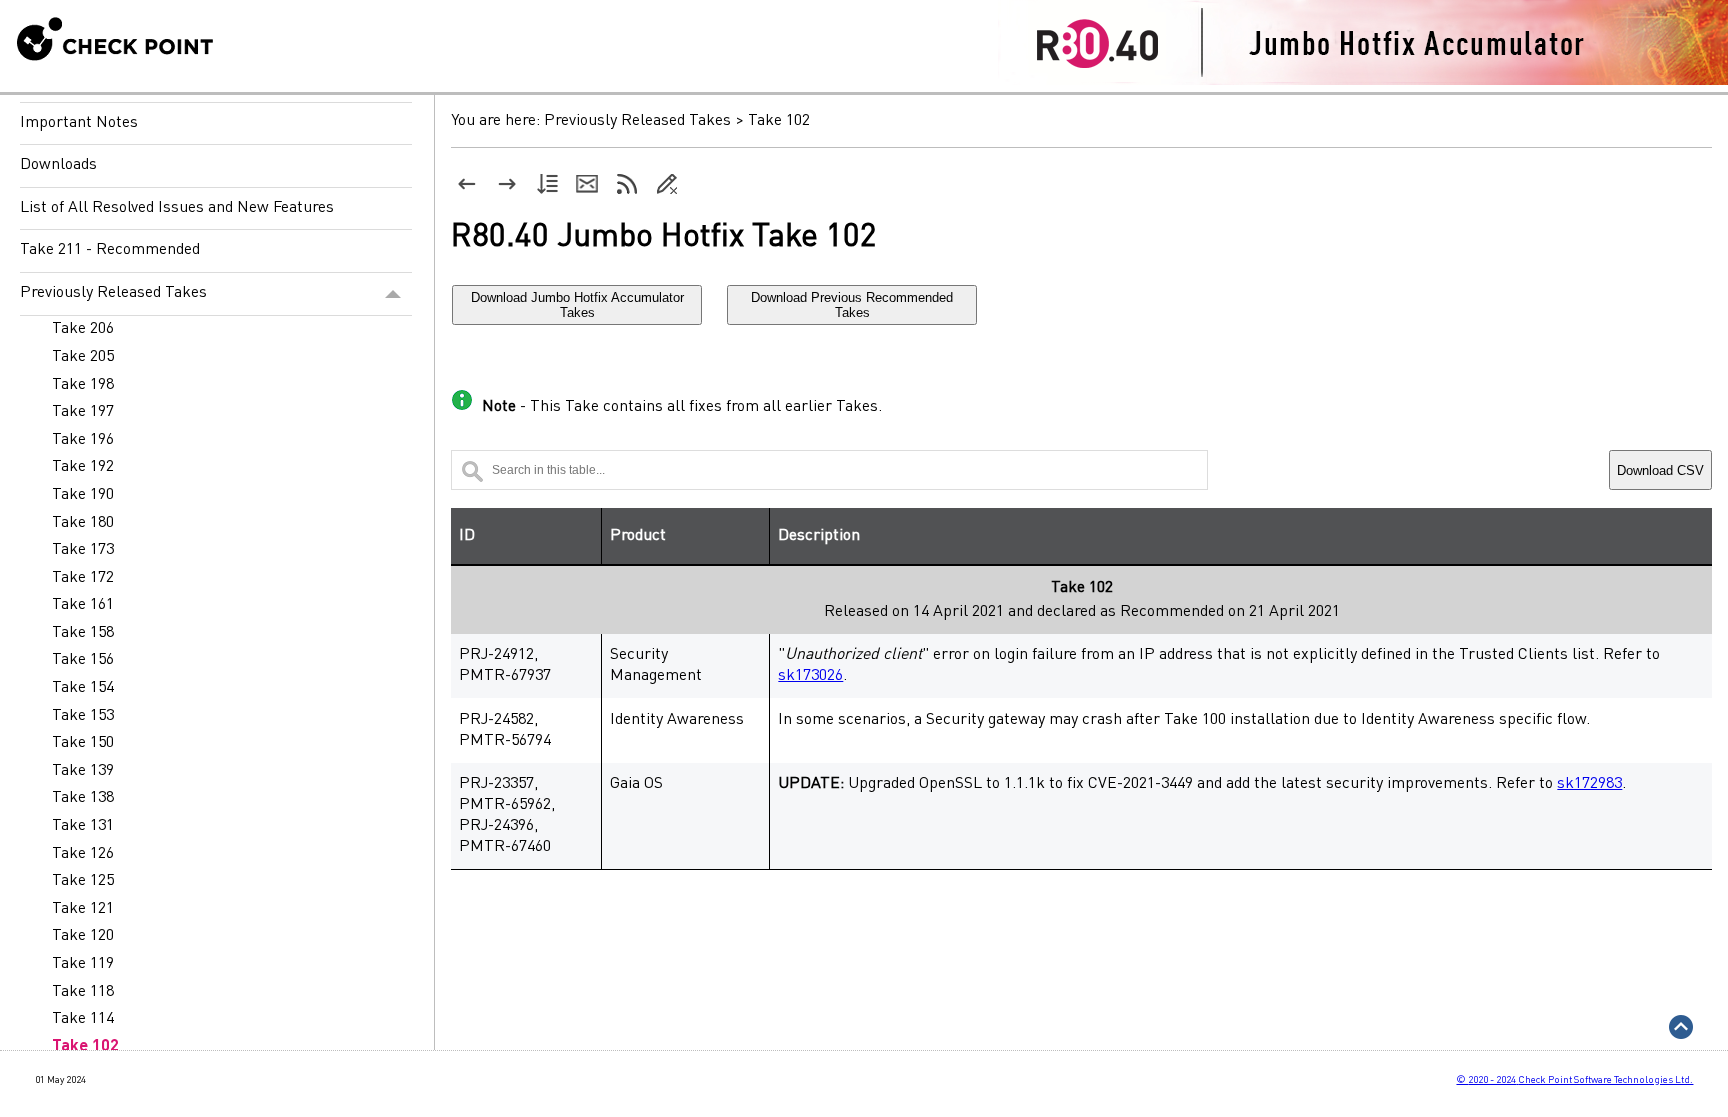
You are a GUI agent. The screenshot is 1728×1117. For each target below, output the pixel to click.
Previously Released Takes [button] (113, 293)
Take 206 (83, 329)
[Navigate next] (507, 184)
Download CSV (1660, 470)
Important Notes (79, 123)
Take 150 (83, 743)
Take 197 (83, 412)
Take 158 (83, 633)
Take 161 (83, 605)
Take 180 (83, 523)
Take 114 (83, 1019)
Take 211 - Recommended (110, 250)
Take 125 (83, 881)
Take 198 (83, 385)
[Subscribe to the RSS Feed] (627, 184)
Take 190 (83, 495)
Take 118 (83, 992)
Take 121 (83, 909)
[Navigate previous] (467, 184)
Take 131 (83, 826)
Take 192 (83, 467)
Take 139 (83, 771)
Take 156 (83, 660)
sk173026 (810, 676)
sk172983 (1589, 784)
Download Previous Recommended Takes (852, 305)
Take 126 (83, 854)
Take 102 (85, 1047)
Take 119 (83, 964)
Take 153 (83, 716)
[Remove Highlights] (667, 184)
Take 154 (83, 688)
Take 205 (83, 357)
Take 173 (83, 550)
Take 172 (83, 578)
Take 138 (83, 798)
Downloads (58, 165)
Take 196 (83, 440)
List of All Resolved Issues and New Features (177, 208)
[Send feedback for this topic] (587, 184)
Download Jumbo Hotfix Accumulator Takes (577, 305)
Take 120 (83, 936)
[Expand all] (547, 184)
